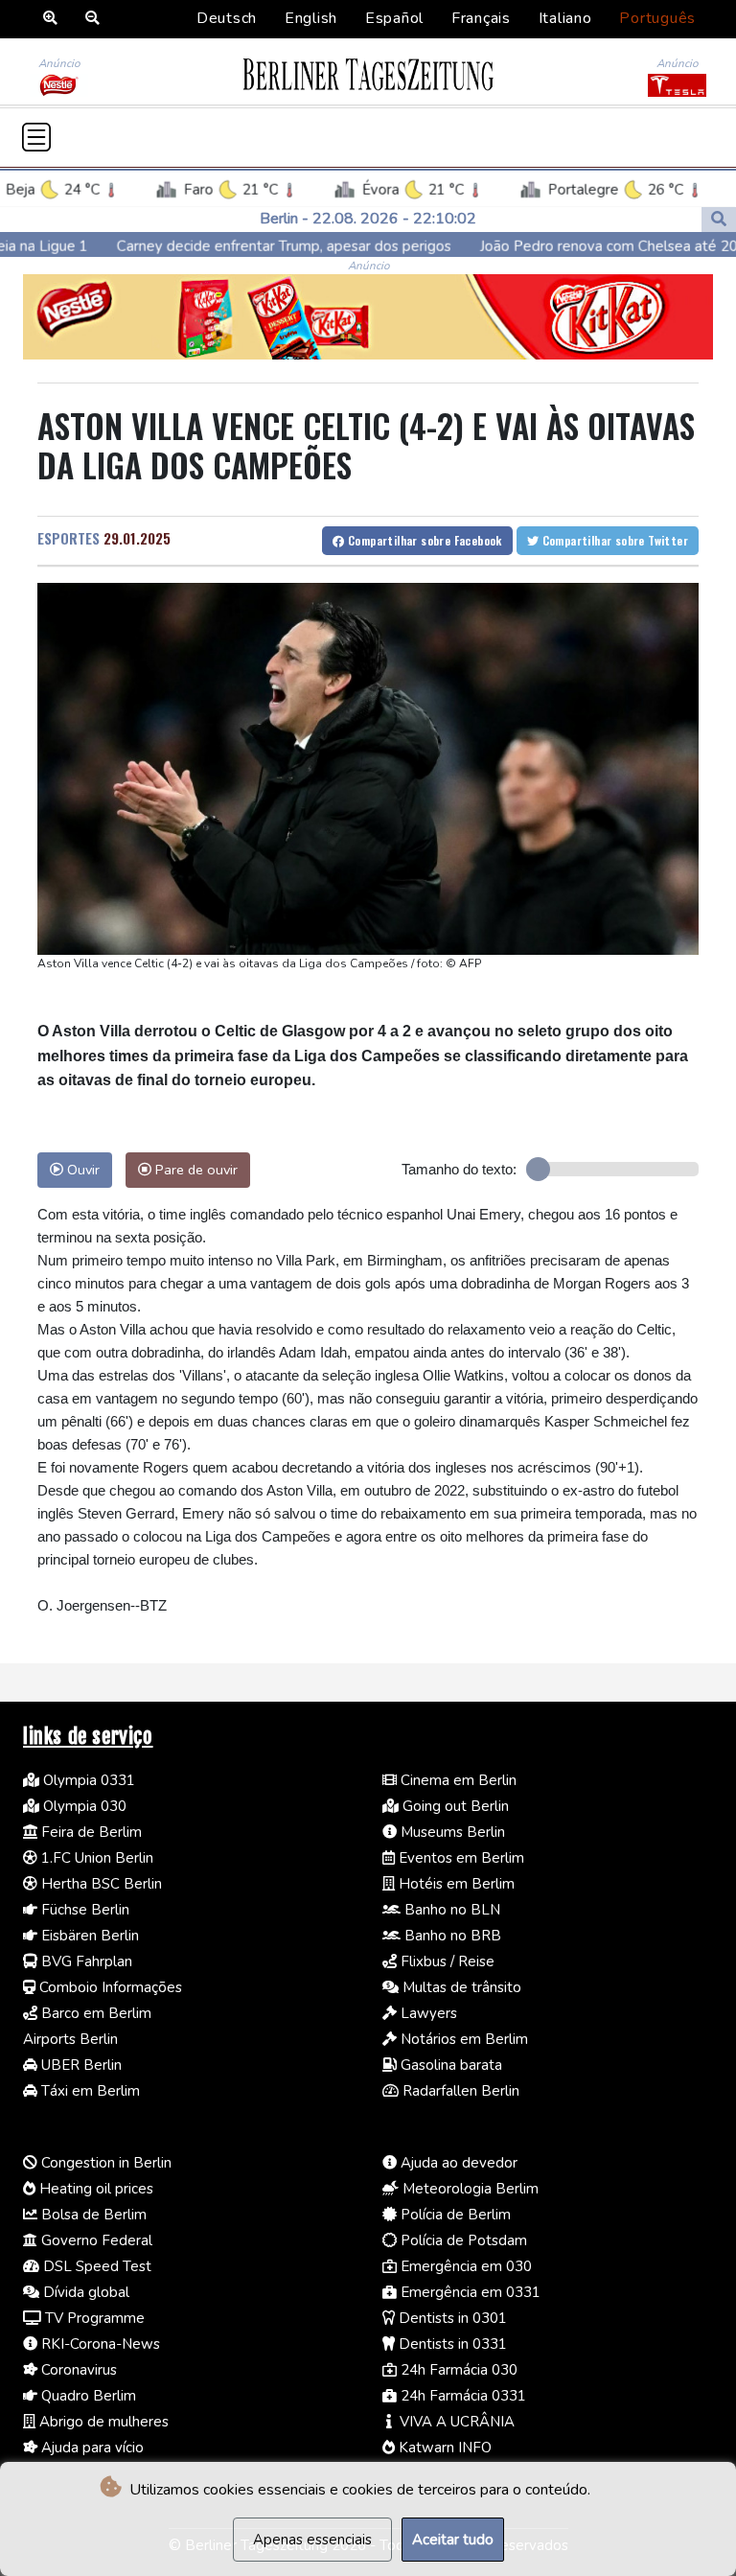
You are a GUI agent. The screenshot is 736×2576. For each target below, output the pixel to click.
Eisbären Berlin (88, 1936)
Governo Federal (95, 2240)
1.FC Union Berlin (95, 1858)
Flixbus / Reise (446, 1961)
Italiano (565, 18)
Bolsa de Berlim (92, 2215)
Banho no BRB (451, 1936)
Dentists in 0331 (451, 2344)
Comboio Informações (109, 1987)
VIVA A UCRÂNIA (455, 2422)
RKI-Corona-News (99, 2344)
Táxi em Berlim (89, 2091)
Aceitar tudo (453, 2540)
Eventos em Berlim (460, 1858)
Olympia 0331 (87, 1780)
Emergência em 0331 (469, 2292)
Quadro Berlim (87, 2396)
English (311, 18)
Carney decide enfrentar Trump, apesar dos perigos (202, 245)
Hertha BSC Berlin (100, 1884)
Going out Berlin (454, 1806)
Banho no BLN (450, 1910)
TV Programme (93, 2318)
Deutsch (227, 18)
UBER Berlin (80, 2065)
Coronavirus (77, 2370)
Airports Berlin (70, 2039)
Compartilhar (424, 540)
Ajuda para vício (91, 2448)
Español (394, 18)
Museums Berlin (451, 1832)
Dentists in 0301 (451, 2318)
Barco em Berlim (94, 2013)
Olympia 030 (83, 1806)
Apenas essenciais (312, 2540)
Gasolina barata (449, 2065)
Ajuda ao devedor (457, 2163)
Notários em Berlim (462, 2039)
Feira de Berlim (90, 1832)
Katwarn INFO (443, 2448)
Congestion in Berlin (104, 2163)
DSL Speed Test (95, 2266)
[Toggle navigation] (36, 137)
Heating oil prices (94, 2189)
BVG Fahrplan (85, 1961)
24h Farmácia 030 (457, 2370)
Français (481, 18)
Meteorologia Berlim (469, 2189)
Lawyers (427, 2013)
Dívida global (84, 2292)
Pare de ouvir (195, 1170)
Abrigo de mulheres (102, 2422)
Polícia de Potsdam (462, 2240)
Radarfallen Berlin (459, 2091)
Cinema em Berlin (457, 1780)
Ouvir (81, 1170)
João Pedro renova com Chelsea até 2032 (535, 246)
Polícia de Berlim (454, 2215)
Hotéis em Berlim (455, 1884)
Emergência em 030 (464, 2266)
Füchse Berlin (83, 1910)
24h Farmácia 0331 (461, 2396)
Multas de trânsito (460, 1987)
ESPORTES (69, 538)
